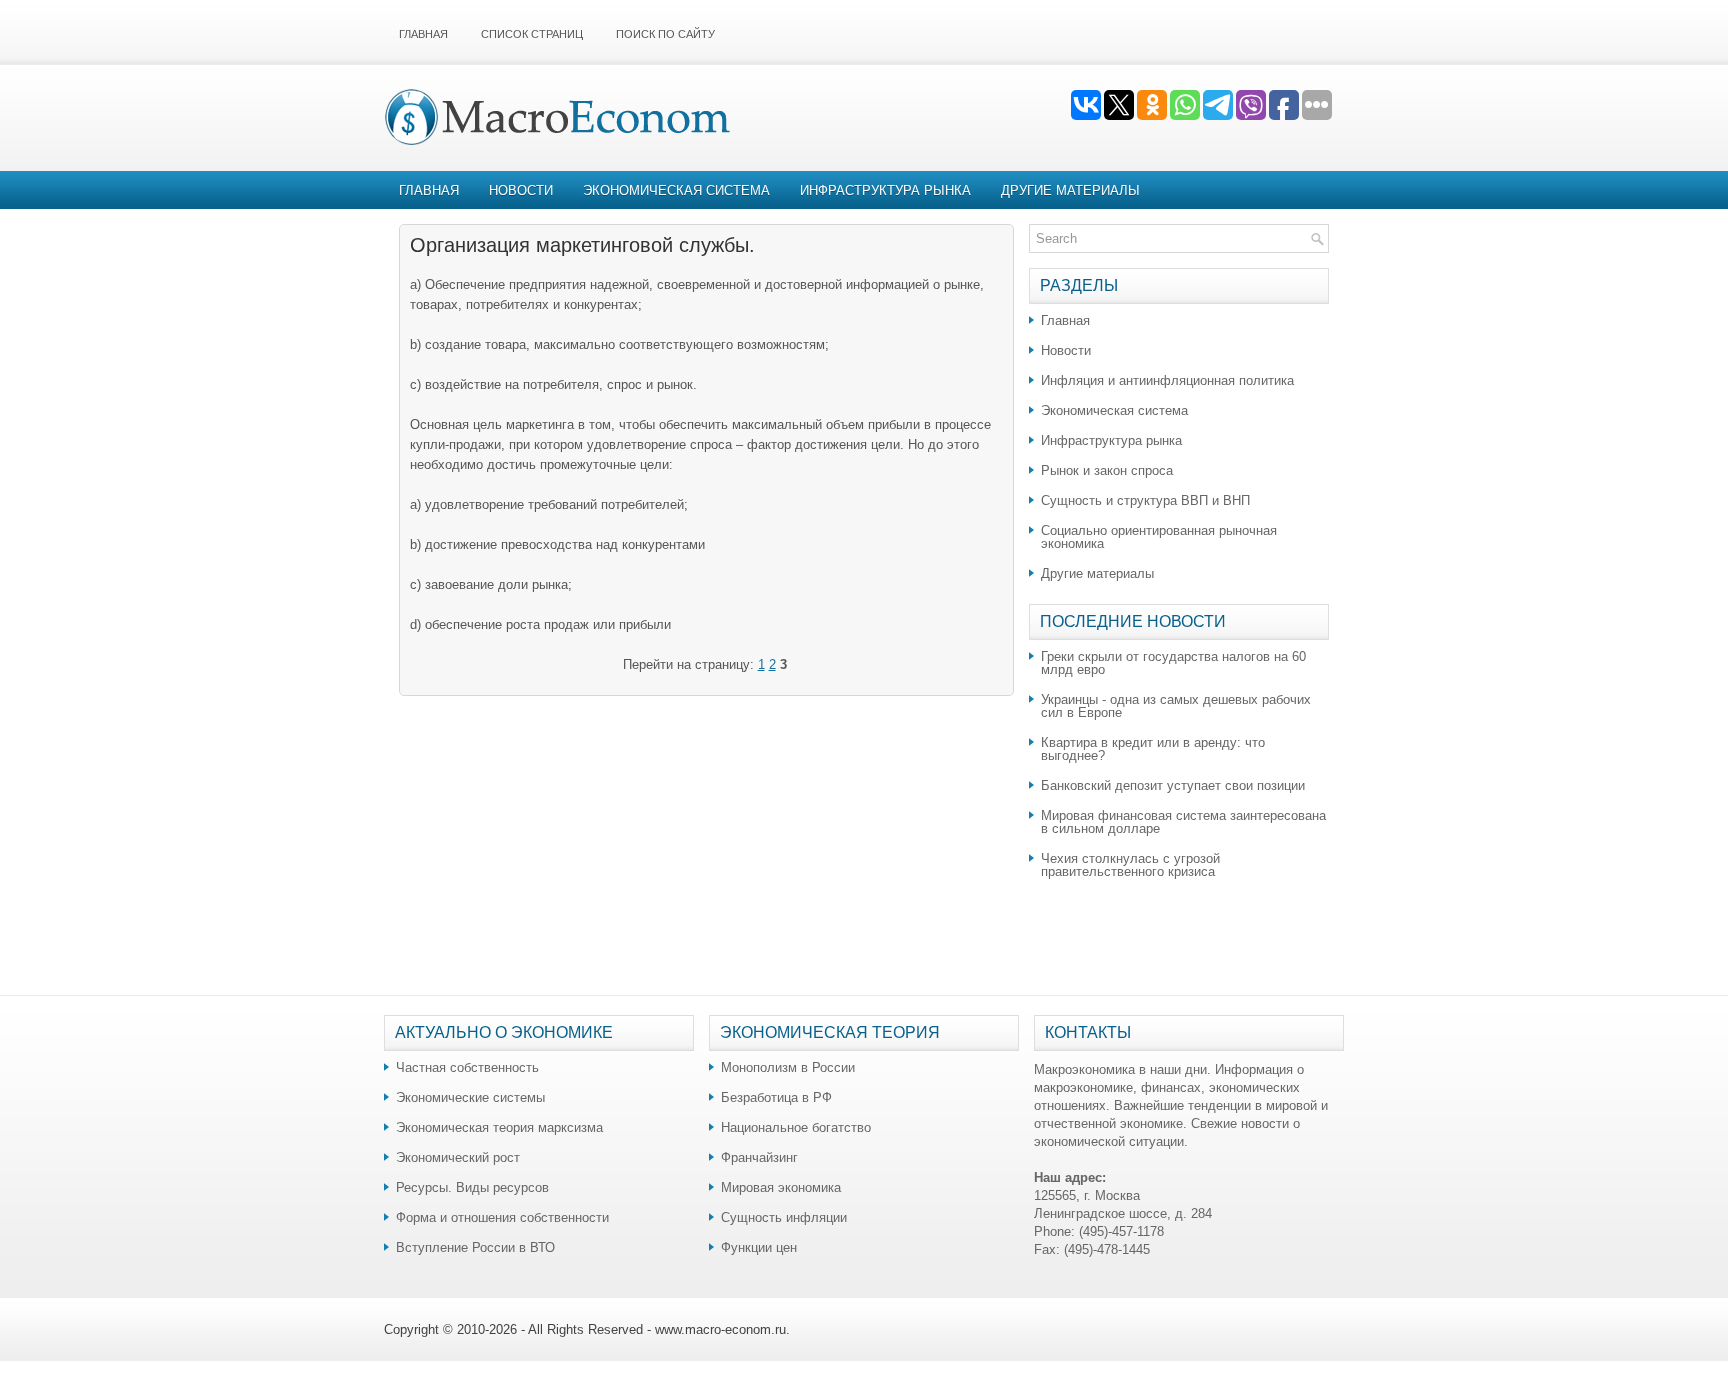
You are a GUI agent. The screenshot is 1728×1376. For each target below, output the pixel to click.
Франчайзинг (759, 1157)
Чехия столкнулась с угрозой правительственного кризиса (1130, 865)
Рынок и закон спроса (1107, 470)
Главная (423, 34)
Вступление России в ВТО (475, 1247)
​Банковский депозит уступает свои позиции (1173, 785)
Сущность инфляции (784, 1217)
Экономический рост (458, 1157)
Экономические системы (470, 1097)
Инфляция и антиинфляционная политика (1167, 380)
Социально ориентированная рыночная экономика (1159, 537)
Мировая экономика (781, 1187)
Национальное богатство (796, 1127)
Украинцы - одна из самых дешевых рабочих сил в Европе (1176, 706)
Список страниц (532, 34)
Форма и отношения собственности (502, 1217)
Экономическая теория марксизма (499, 1127)
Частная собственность (467, 1067)
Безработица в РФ (776, 1097)
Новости (521, 190)
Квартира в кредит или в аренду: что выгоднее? (1153, 749)
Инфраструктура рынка (885, 190)
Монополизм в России (788, 1067)
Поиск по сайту (665, 34)
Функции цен (759, 1247)
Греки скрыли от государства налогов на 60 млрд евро (1173, 663)
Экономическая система (676, 190)
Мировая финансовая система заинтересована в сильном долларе (1183, 822)
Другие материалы (1070, 190)
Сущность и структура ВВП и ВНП (1145, 500)
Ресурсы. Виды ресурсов (472, 1187)
